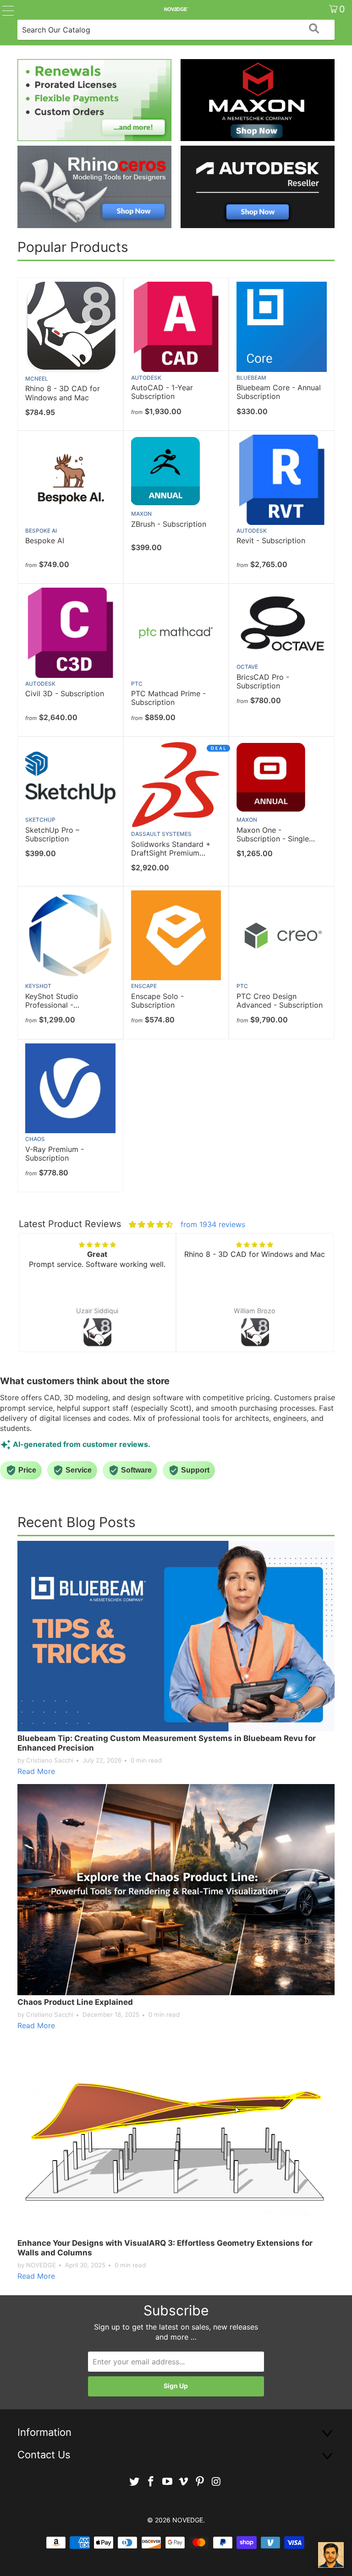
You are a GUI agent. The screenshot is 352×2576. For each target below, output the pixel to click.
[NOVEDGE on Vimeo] (184, 2482)
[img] (151, 1224)
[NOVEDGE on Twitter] (135, 2482)
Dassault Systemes (161, 834)
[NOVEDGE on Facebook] (151, 2482)
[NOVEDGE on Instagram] (216, 2482)
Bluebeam (251, 378)
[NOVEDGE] (176, 9)
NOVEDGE (188, 2520)
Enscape (144, 986)
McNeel (37, 379)
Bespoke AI (41, 531)
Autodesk (146, 378)
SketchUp (40, 820)
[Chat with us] (331, 2555)
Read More (36, 1771)
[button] (34, 1302)
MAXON (141, 514)
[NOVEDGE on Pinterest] (200, 2482)
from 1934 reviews (213, 1224)
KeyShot (38, 986)
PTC (137, 684)
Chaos (35, 1139)
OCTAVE (247, 667)
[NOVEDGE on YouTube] (167, 2482)
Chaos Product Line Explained (75, 2002)
